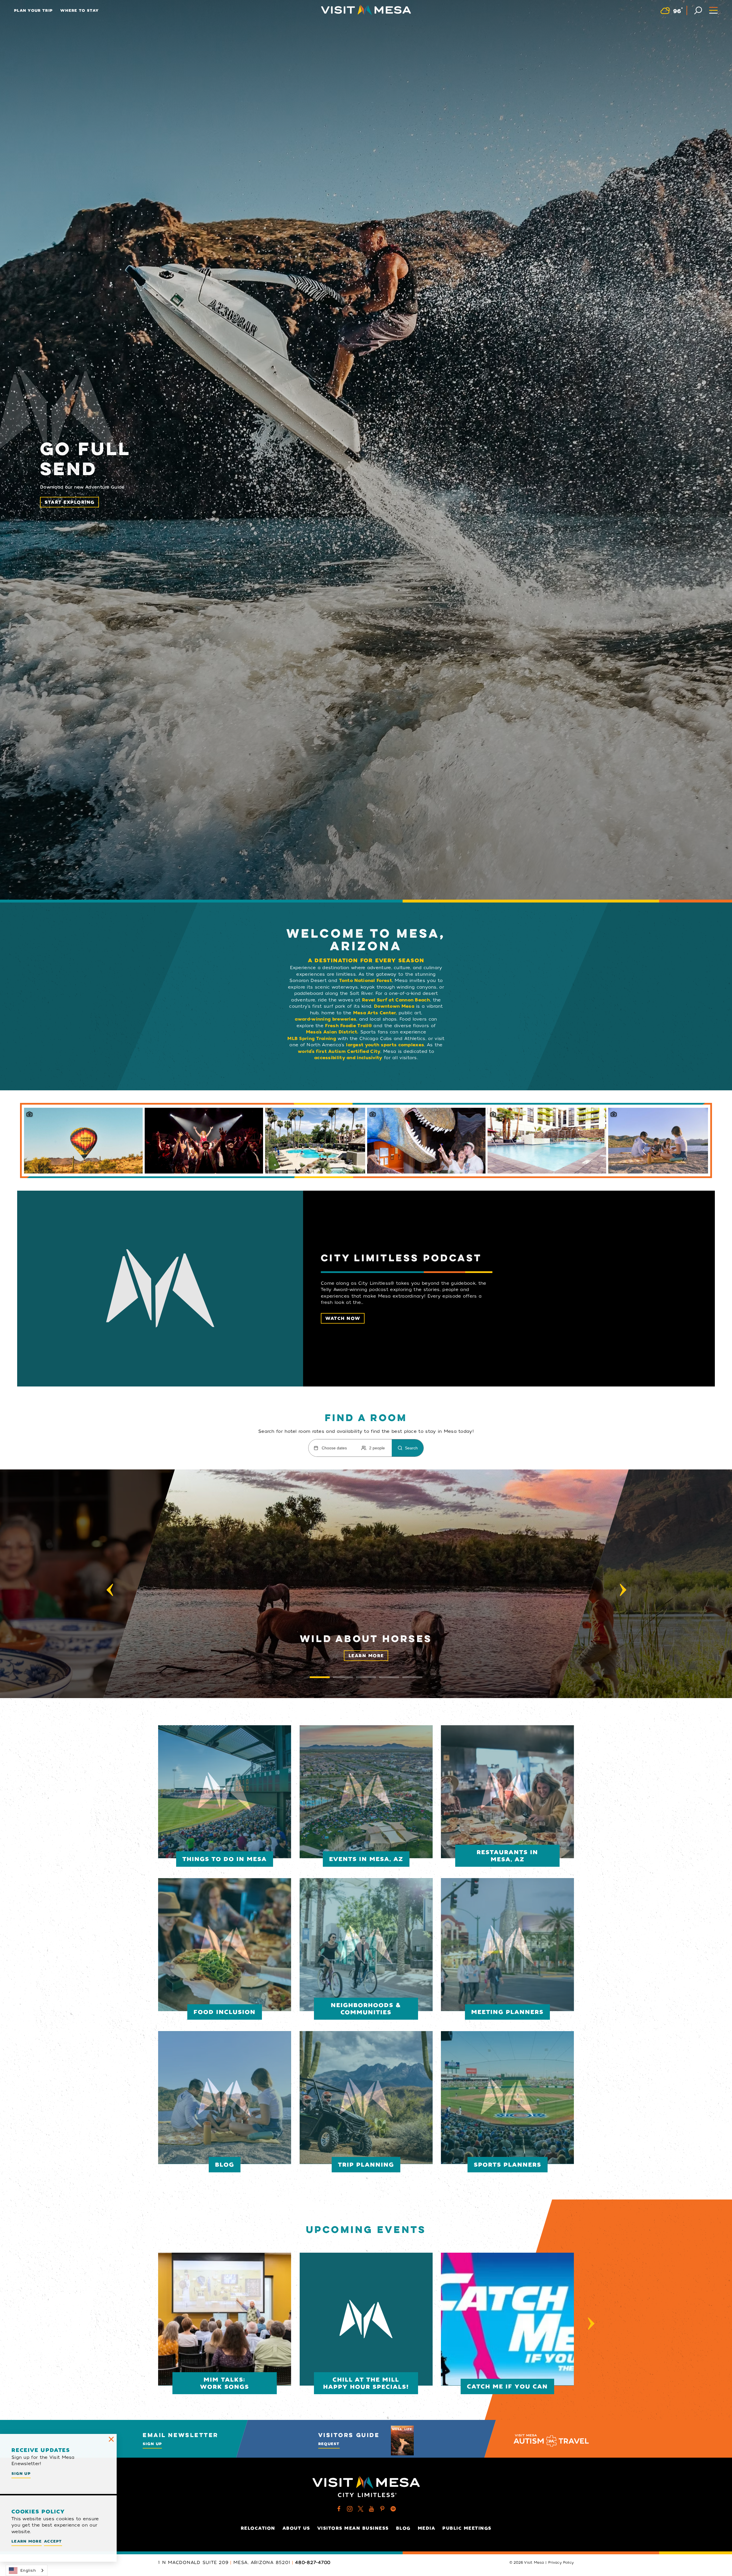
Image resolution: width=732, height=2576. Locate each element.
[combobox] (27, 2570)
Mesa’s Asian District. (332, 1032)
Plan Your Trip (33, 10)
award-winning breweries (326, 1019)
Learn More (366, 1656)
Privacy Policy (561, 2563)
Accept (53, 2541)
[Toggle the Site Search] (698, 10)
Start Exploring (70, 502)
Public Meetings (467, 2528)
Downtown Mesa (394, 1006)
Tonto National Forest (366, 981)
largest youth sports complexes (385, 1045)
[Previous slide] (141, 2323)
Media (427, 2528)
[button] (366, 1584)
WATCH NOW (343, 1318)
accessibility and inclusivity (348, 1058)
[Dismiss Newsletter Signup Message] (111, 2439)
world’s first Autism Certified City (339, 1051)
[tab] (320, 1677)
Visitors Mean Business (353, 2528)
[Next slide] (623, 1590)
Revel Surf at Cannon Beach (396, 1000)
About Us (296, 2528)
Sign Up (152, 2444)
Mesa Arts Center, (375, 1013)
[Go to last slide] (110, 1590)
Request (329, 2444)
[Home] (366, 10)
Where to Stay (79, 10)
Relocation (258, 2528)
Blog (403, 2528)
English (28, 2570)
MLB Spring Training (312, 1039)
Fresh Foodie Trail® (348, 1026)
